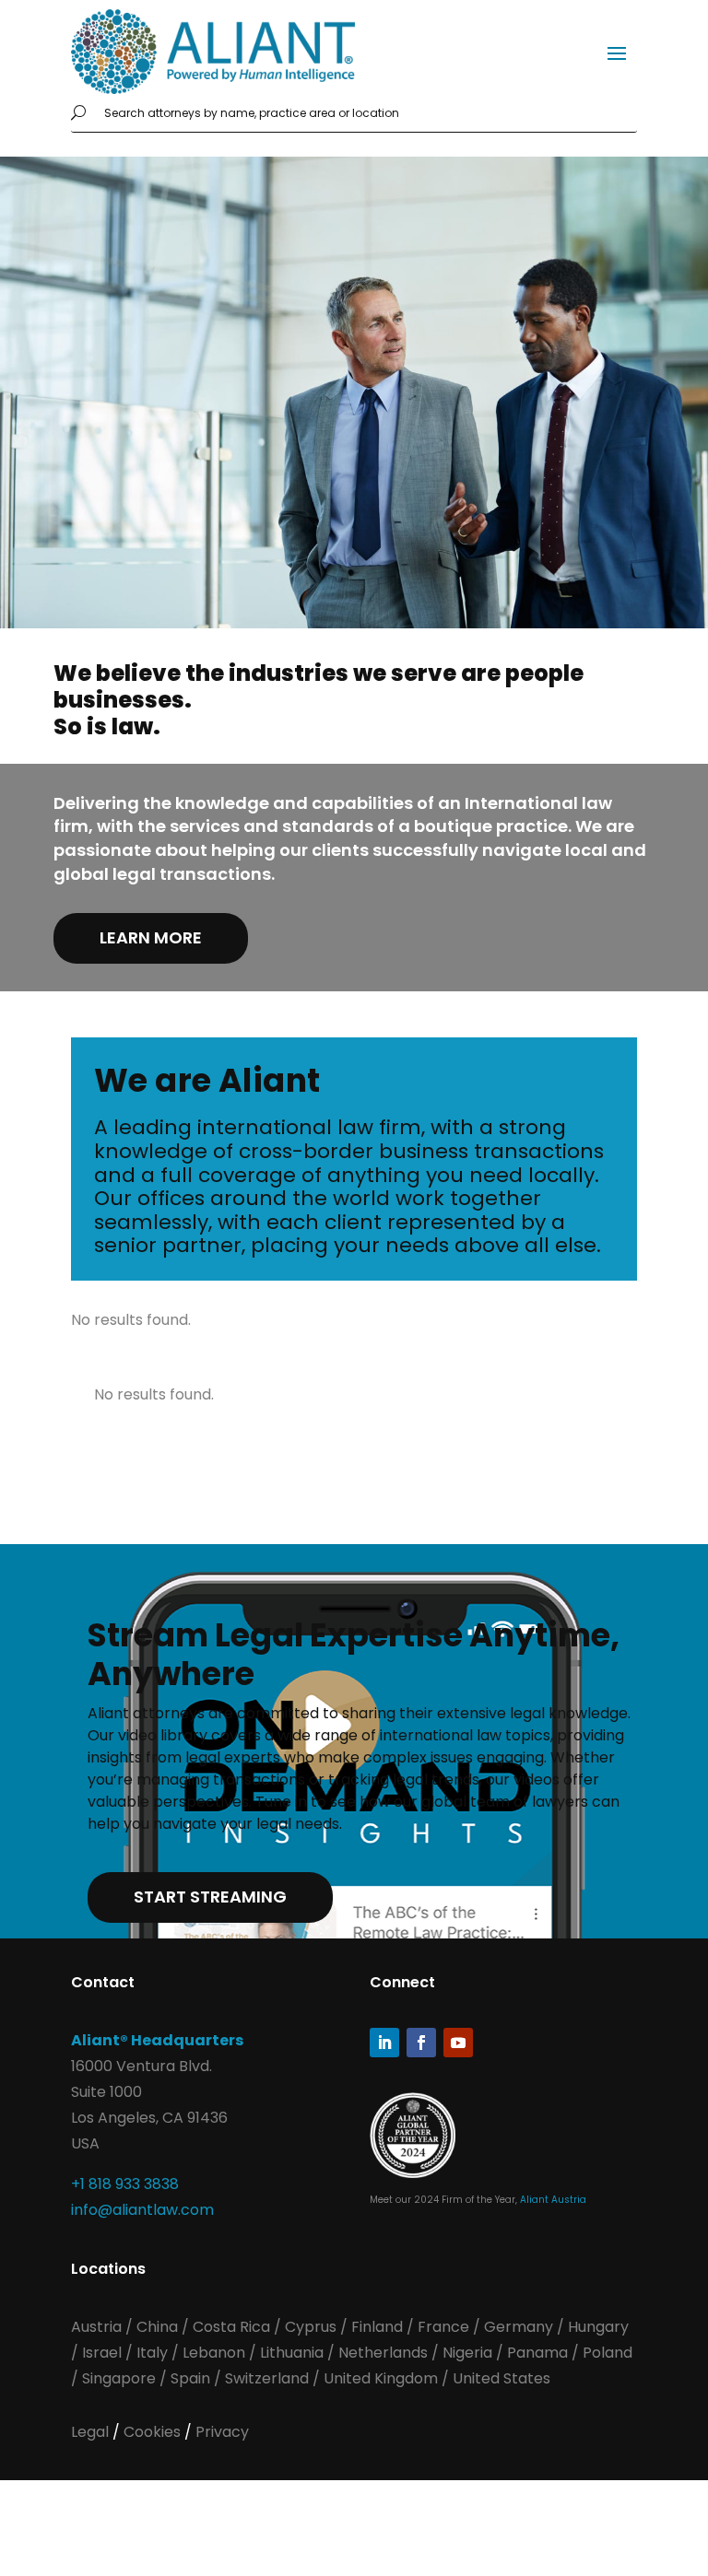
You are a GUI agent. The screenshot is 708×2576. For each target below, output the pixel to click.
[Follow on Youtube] (458, 2043)
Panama (537, 2353)
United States (501, 2378)
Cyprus (311, 2327)
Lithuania (292, 2353)
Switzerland (269, 2378)
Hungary (598, 2327)
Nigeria (467, 2353)
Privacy (222, 2432)
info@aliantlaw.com (142, 2210)
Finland (377, 2327)
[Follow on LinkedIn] (384, 2043)
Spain (192, 2378)
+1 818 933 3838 (125, 2184)
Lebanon (214, 2353)
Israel (102, 2353)
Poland (608, 2353)
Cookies (154, 2432)
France (443, 2327)
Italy (152, 2353)
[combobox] (367, 113)
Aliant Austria (553, 2200)
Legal (92, 2432)
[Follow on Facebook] (421, 2043)
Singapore (121, 2378)
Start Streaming (210, 1897)
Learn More (151, 937)
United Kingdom (381, 2378)
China (159, 2327)
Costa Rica (233, 2327)
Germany (519, 2327)
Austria (98, 2327)
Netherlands (383, 2353)
